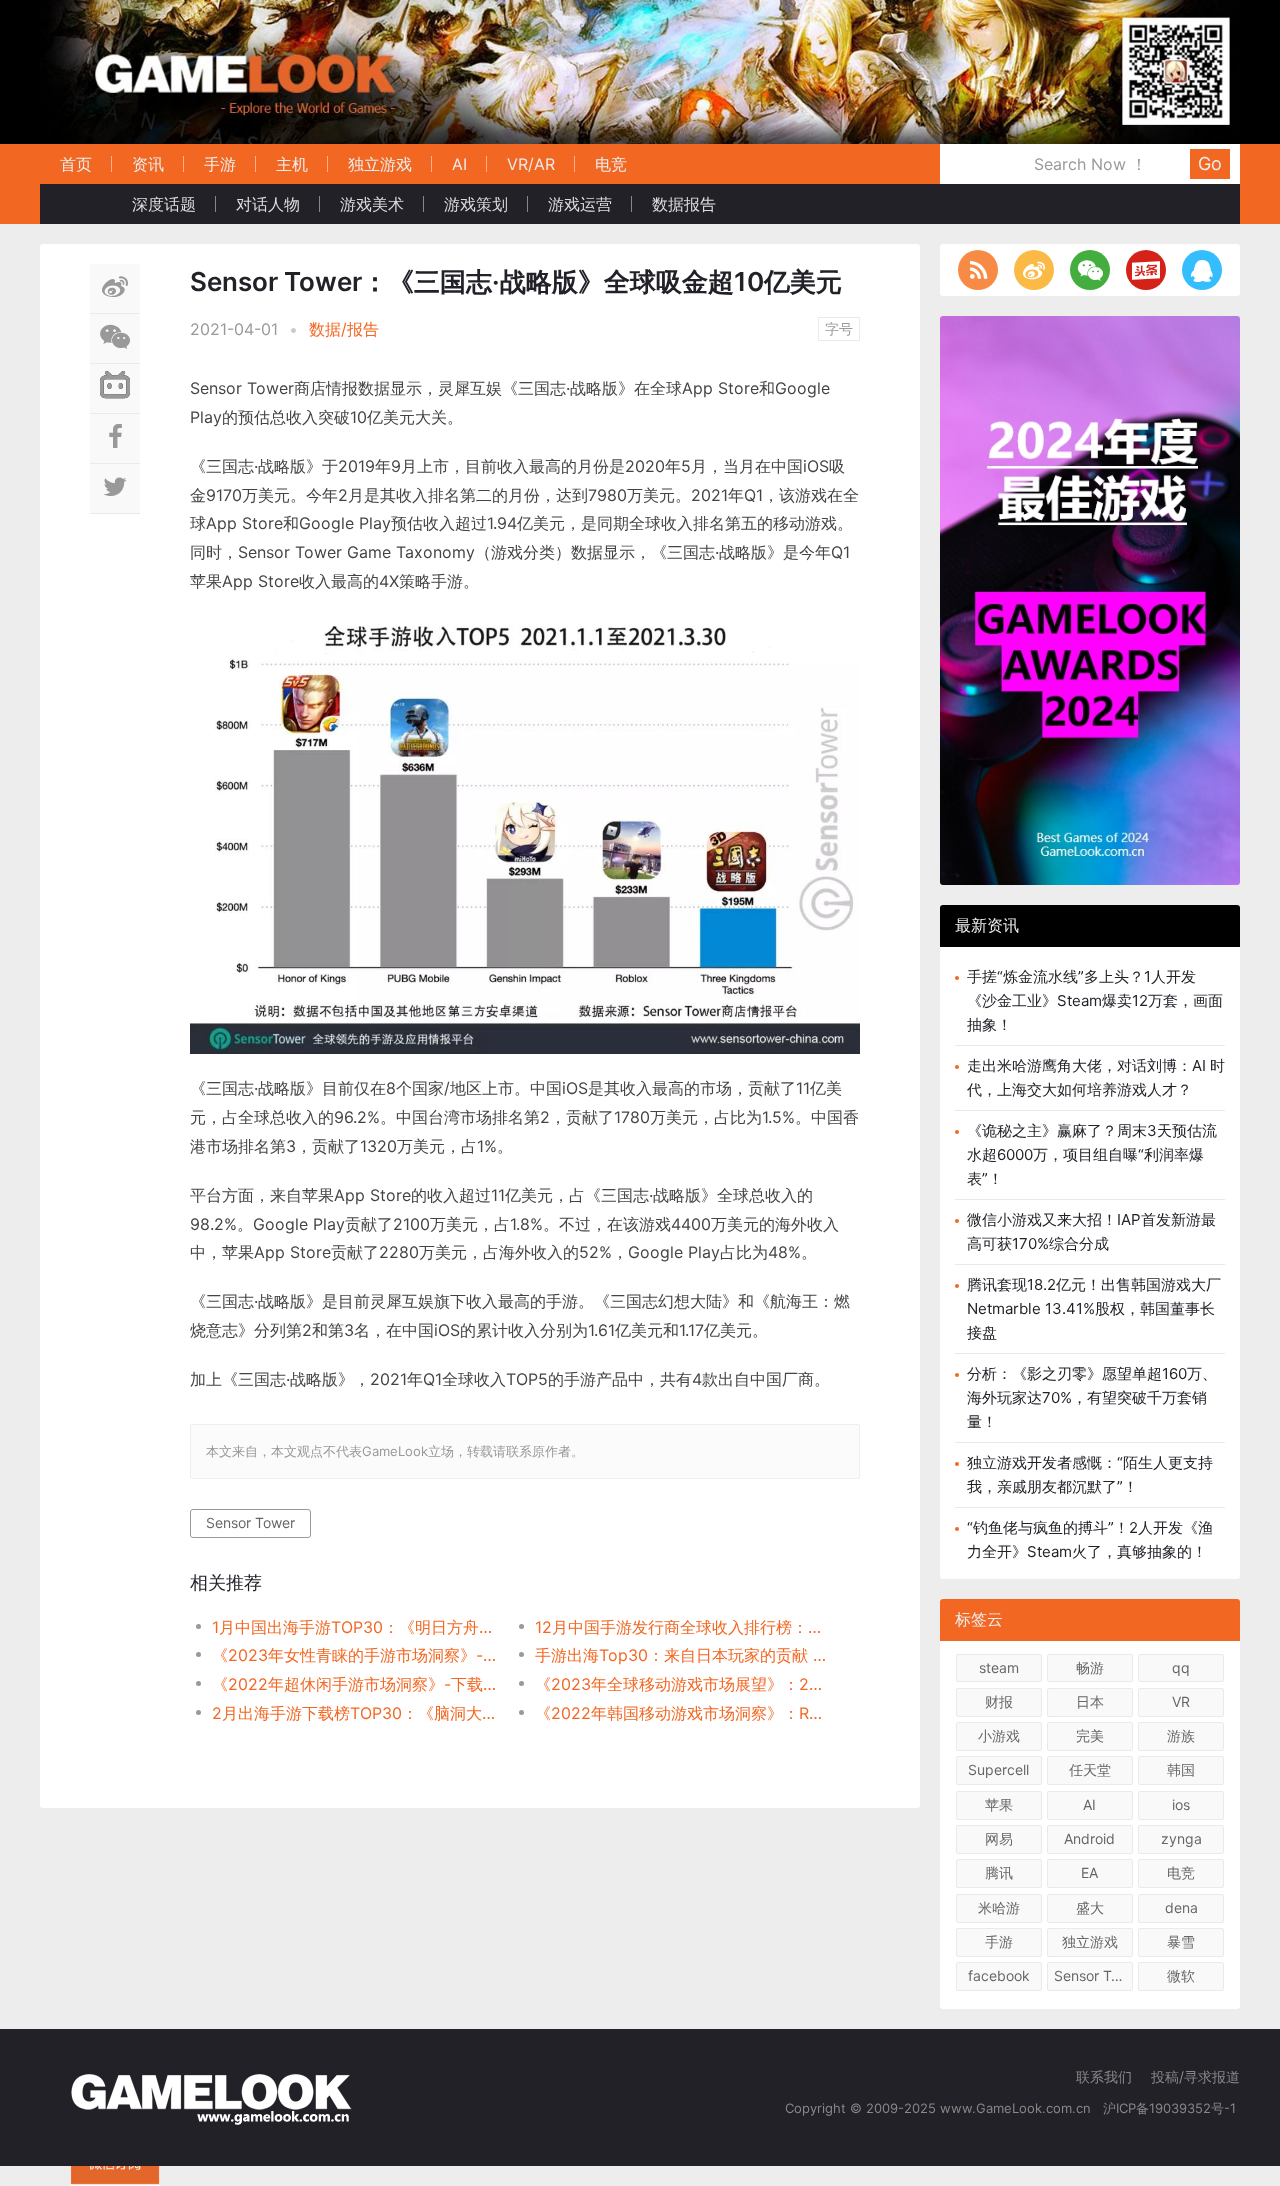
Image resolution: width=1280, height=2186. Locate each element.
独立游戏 (380, 164)
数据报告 (684, 204)
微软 (1181, 1975)
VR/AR (531, 164)
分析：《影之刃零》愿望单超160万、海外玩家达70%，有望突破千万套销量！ (1092, 1397)
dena (1181, 1907)
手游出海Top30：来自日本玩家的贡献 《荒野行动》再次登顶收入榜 (680, 1655)
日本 (1090, 1701)
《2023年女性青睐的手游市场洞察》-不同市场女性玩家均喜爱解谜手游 (357, 1655)
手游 (220, 164)
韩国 (1181, 1769)
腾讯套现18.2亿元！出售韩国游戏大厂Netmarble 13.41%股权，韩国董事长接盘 (1094, 1308)
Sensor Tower (250, 1522)
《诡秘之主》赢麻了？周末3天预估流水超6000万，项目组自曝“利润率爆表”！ (1092, 1154)
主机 (292, 164)
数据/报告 (344, 329)
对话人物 (268, 204)
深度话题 (164, 204)
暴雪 (1181, 1941)
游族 (1181, 1735)
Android (1089, 1838)
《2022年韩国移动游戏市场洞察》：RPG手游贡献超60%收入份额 (680, 1713)
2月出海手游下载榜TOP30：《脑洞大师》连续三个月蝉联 (357, 1713)
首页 (76, 164)
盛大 (1090, 1907)
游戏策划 (476, 204)
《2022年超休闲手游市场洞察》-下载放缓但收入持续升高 (357, 1684)
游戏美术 (372, 204)
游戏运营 (580, 204)
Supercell (998, 1769)
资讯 (148, 164)
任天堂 (1090, 1769)
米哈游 (999, 1907)
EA (1089, 1872)
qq (1181, 1667)
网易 (999, 1838)
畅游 (1090, 1667)
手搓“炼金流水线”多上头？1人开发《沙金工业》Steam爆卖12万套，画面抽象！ (1095, 1000)
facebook (999, 1975)
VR (1181, 1701)
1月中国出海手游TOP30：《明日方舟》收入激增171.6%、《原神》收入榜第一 (357, 1627)
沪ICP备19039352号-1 (1171, 2108)
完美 (1090, 1735)
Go (1210, 163)
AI (459, 164)
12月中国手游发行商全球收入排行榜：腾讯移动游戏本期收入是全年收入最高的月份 (680, 1627)
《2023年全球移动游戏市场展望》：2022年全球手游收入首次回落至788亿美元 (680, 1684)
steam (999, 1667)
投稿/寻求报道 (1195, 2076)
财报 (999, 1701)
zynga (1181, 1838)
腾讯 (999, 1872)
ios (1181, 1804)
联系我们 (1104, 2076)
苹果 (999, 1804)
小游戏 (999, 1735)
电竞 (611, 164)
